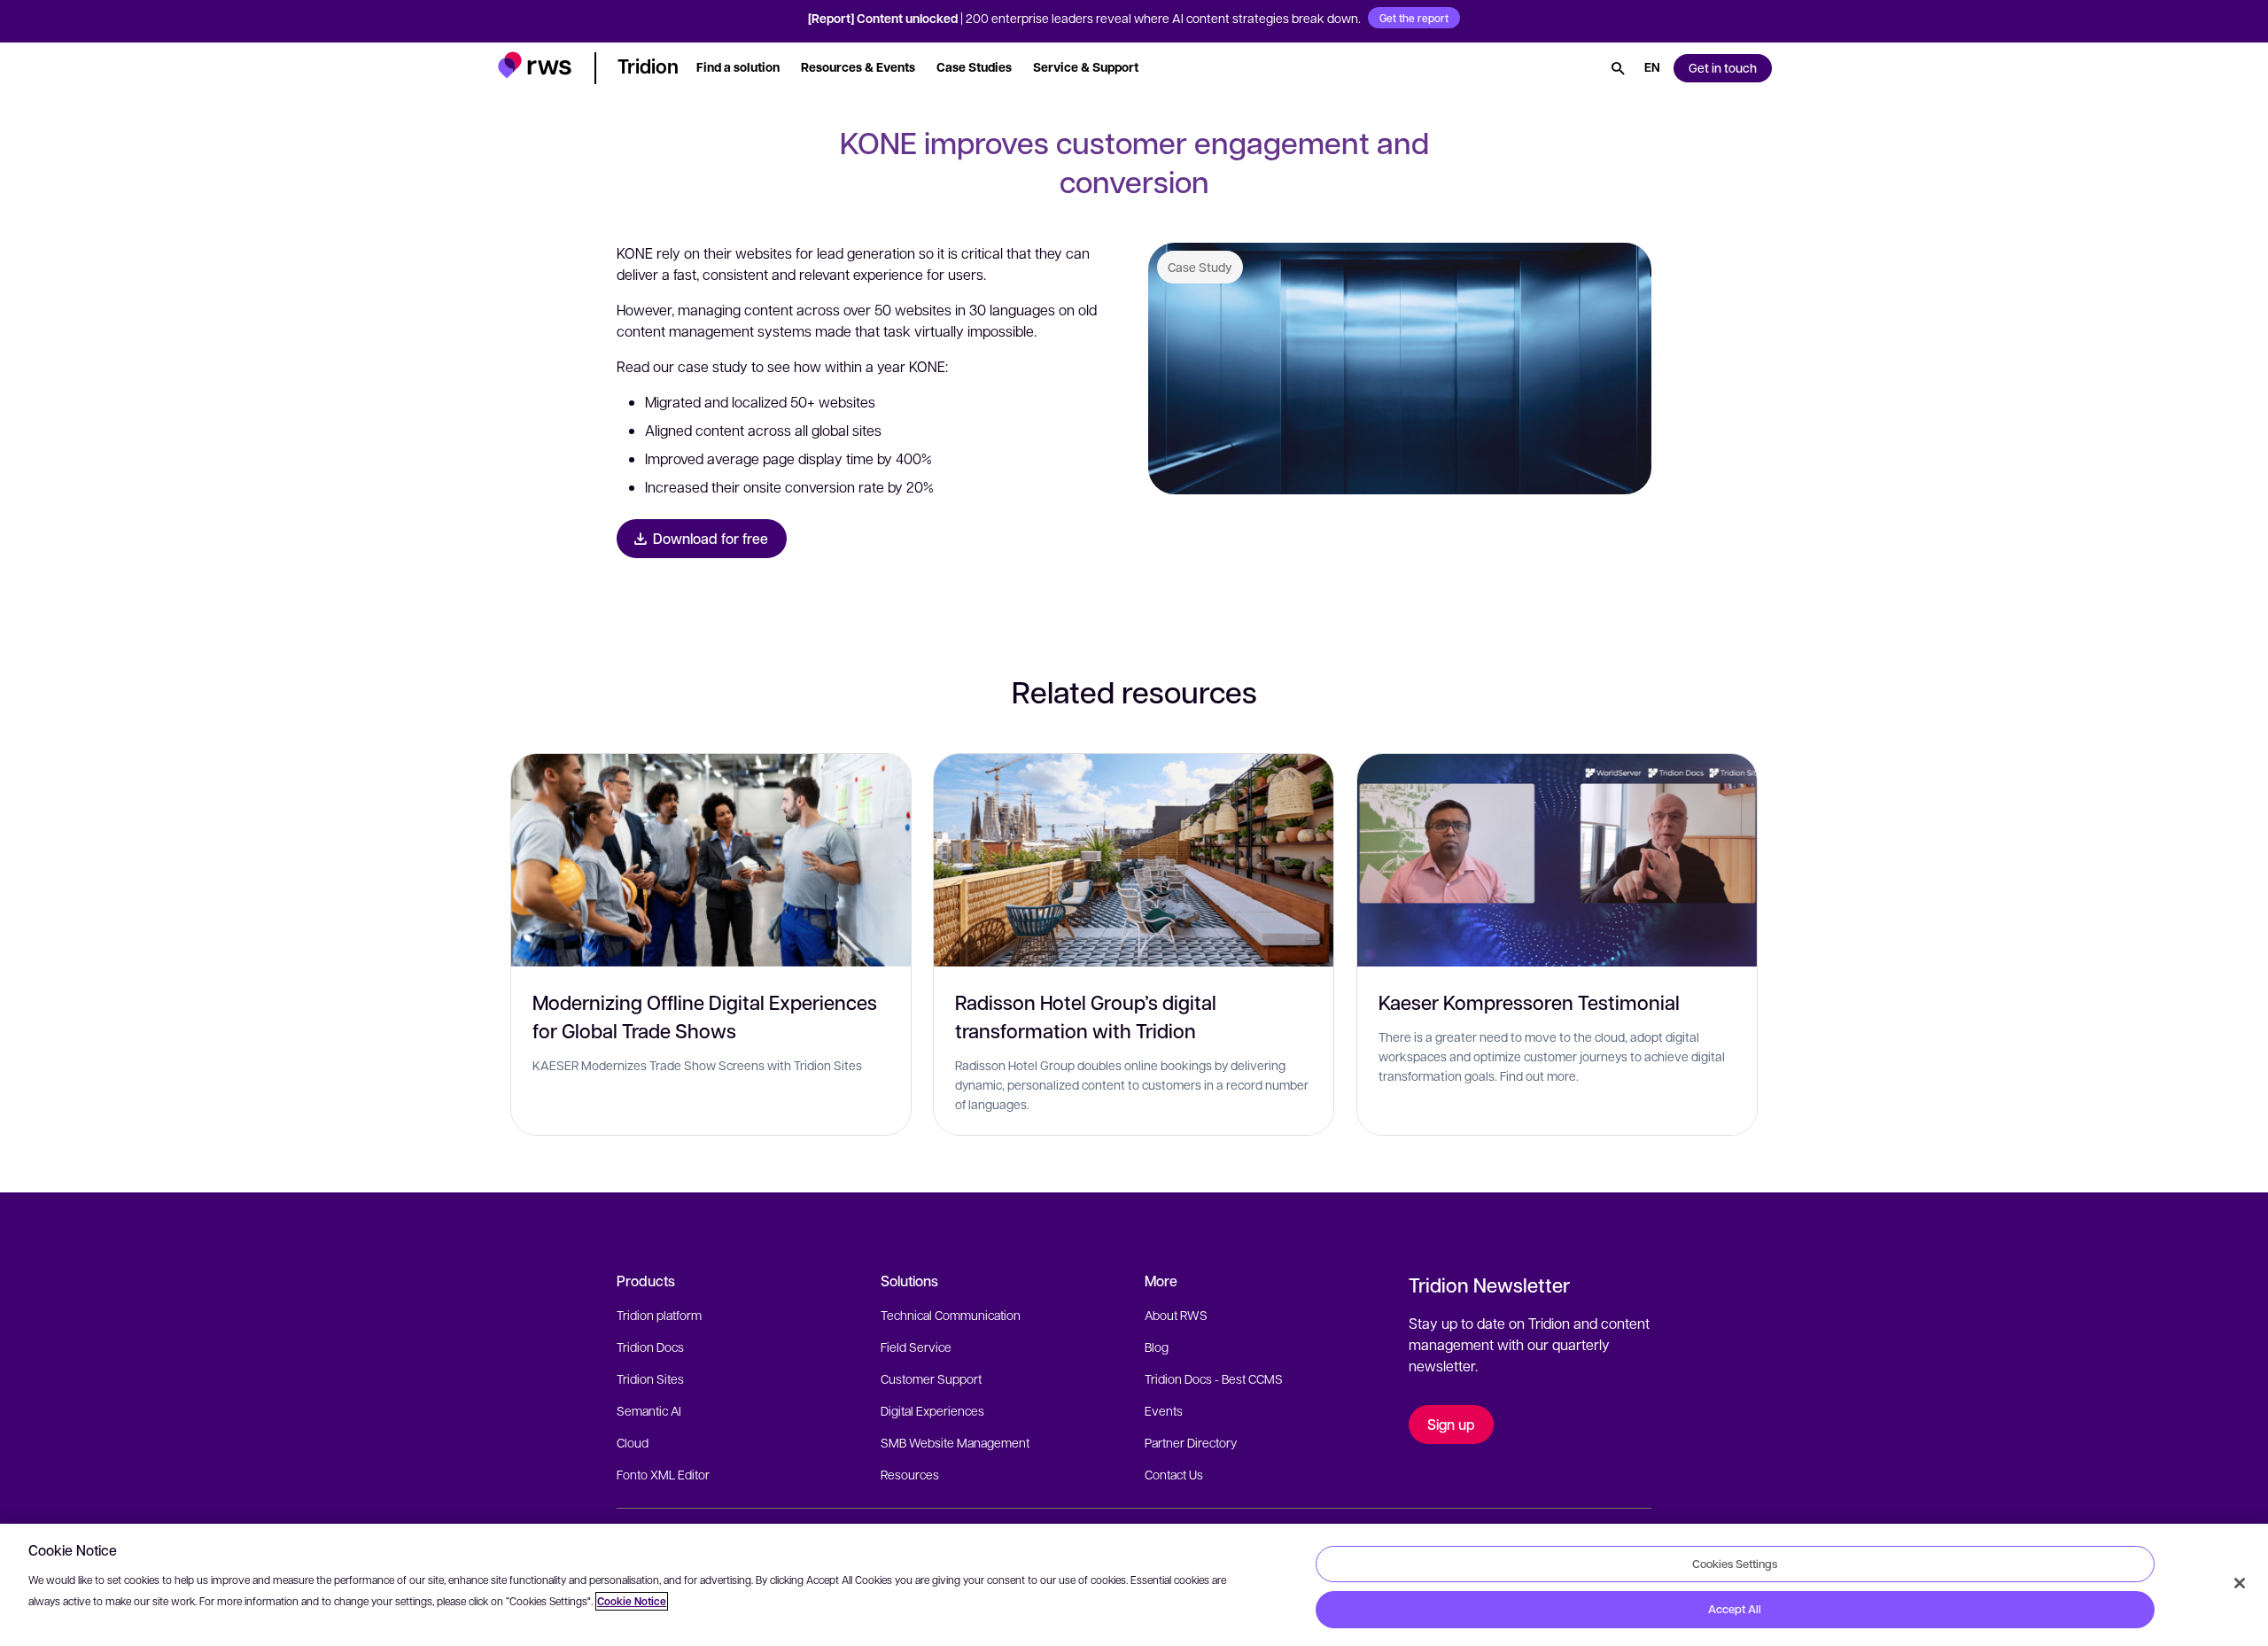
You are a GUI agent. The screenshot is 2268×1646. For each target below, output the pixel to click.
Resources (910, 1474)
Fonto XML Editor (663, 1474)
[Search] (1618, 68)
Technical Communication (951, 1315)
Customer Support (931, 1378)
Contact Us (1174, 1474)
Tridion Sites (650, 1378)
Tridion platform (659, 1315)
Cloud (633, 1442)
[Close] (2240, 1583)
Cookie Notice (632, 1601)
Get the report (1414, 18)
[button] (535, 65)
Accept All (1735, 1609)
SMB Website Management (955, 1442)
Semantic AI (649, 1410)
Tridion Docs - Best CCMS (1214, 1378)
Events (1164, 1410)
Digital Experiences (932, 1410)
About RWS (1176, 1315)
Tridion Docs (650, 1347)
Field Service (916, 1347)
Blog (1157, 1347)
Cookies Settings (1735, 1564)
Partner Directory (1191, 1442)
